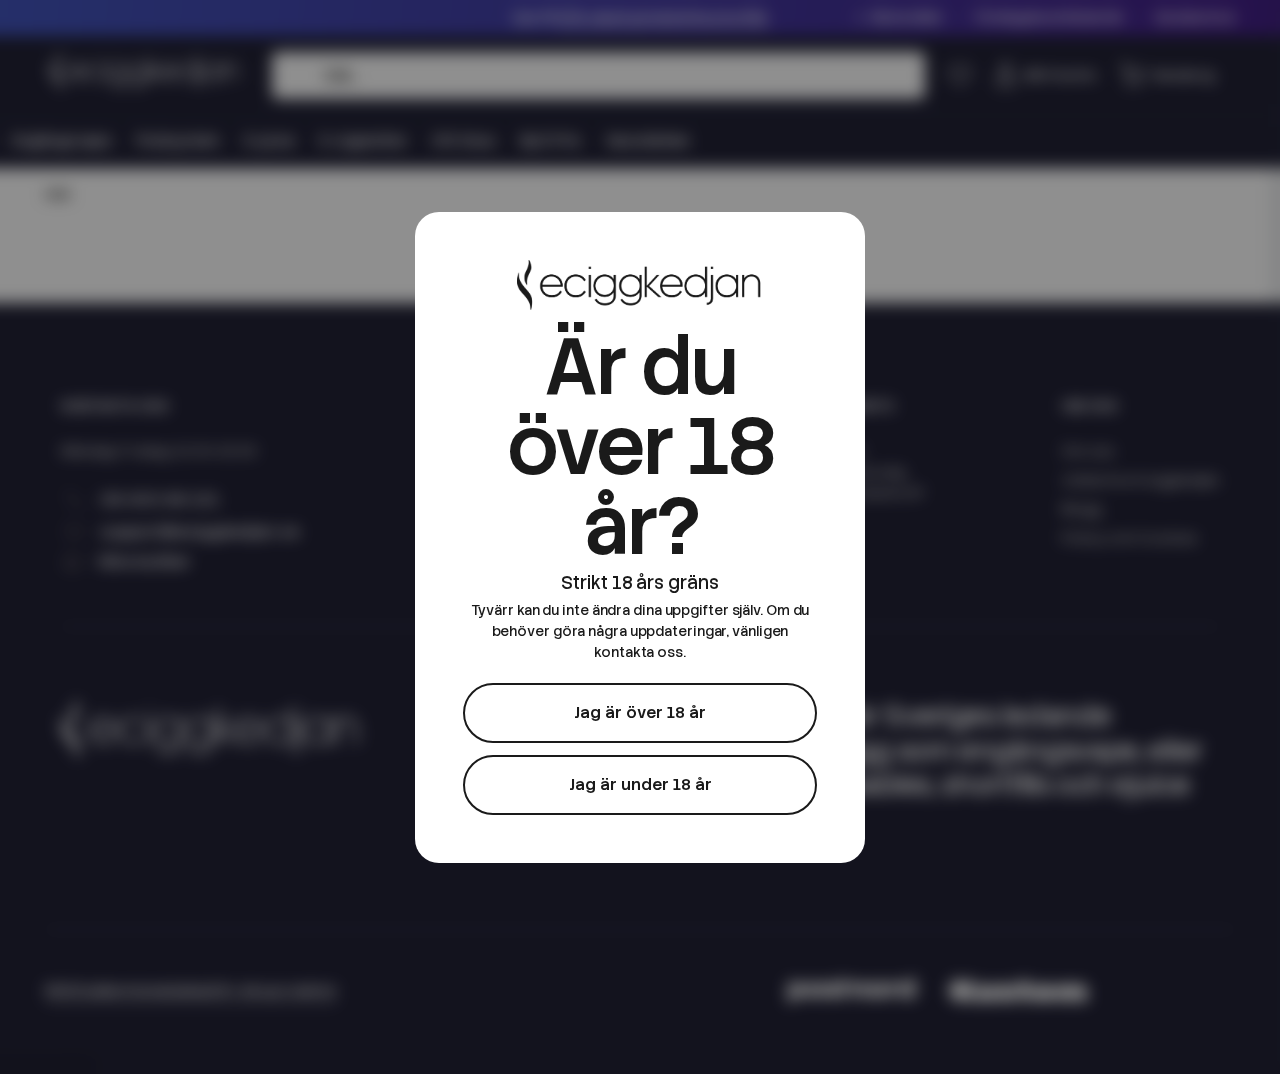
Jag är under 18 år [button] (640, 784)
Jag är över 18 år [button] (640, 712)
